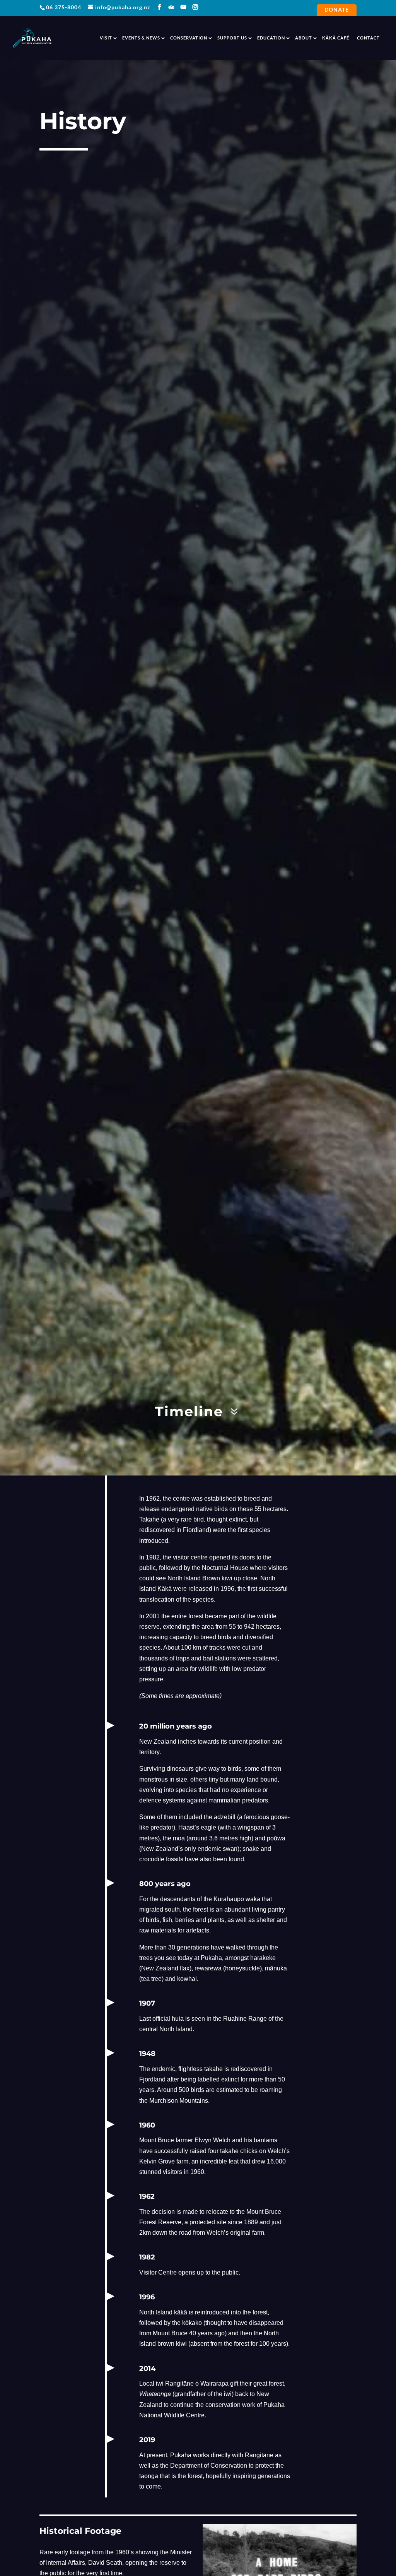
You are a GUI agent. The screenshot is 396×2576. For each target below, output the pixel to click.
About (304, 38)
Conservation (189, 38)
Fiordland (196, 1530)
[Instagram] (195, 7)
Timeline (189, 1411)
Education (271, 38)
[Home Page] (32, 37)
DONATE (337, 10)
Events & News (141, 38)
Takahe (149, 1519)
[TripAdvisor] (172, 7)
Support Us (232, 38)
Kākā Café (336, 38)
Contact (368, 38)
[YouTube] (183, 7)
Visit (106, 38)
